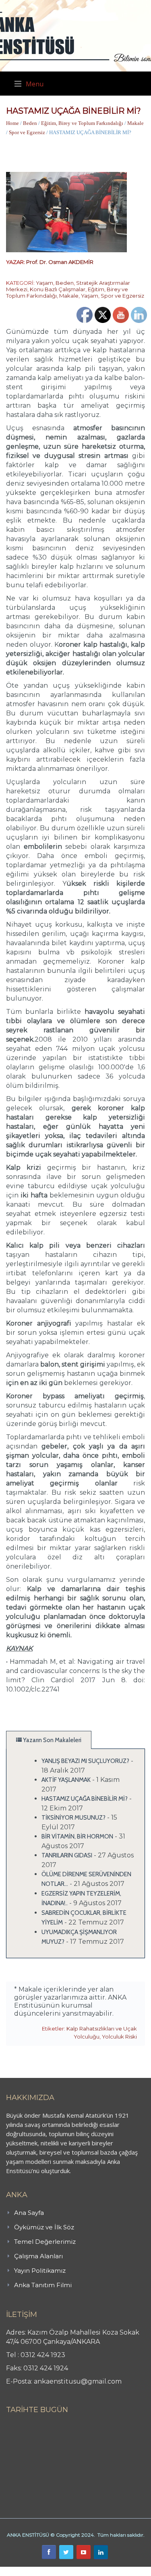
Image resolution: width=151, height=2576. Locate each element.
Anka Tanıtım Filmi (43, 2285)
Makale (135, 123)
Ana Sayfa (29, 2213)
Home (12, 123)
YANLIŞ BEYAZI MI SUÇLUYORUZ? (85, 1761)
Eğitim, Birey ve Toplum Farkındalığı (82, 123)
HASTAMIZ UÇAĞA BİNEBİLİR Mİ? (85, 1799)
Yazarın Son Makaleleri (52, 1740)
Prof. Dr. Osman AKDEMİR (60, 262)
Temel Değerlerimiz (45, 2242)
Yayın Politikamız (40, 2271)
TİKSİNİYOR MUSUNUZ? (73, 1818)
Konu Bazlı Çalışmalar (58, 289)
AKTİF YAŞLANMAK (66, 1780)
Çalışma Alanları (38, 2256)
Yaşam (44, 283)
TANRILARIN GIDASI (67, 1855)
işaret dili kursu (127, 2571)
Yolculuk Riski (119, 2037)
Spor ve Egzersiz (27, 132)
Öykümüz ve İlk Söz (44, 2227)
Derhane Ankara (83, 2571)
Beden (30, 123)
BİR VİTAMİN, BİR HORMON (77, 1836)
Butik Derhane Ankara (30, 2571)
